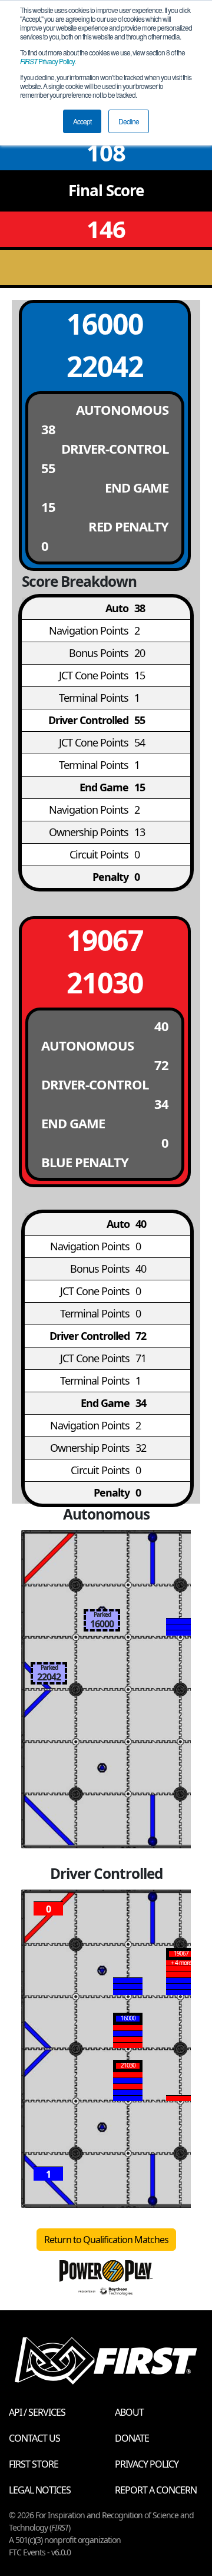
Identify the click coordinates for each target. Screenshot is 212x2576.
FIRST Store (34, 2464)
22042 (105, 366)
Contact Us (34, 2438)
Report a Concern (156, 2490)
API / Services (37, 2412)
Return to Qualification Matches (106, 2240)
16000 (105, 324)
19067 (105, 940)
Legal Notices (40, 2490)
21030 (105, 982)
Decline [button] (129, 121)
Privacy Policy (47, 61)
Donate (132, 2438)
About (129, 2412)
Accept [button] (82, 121)
